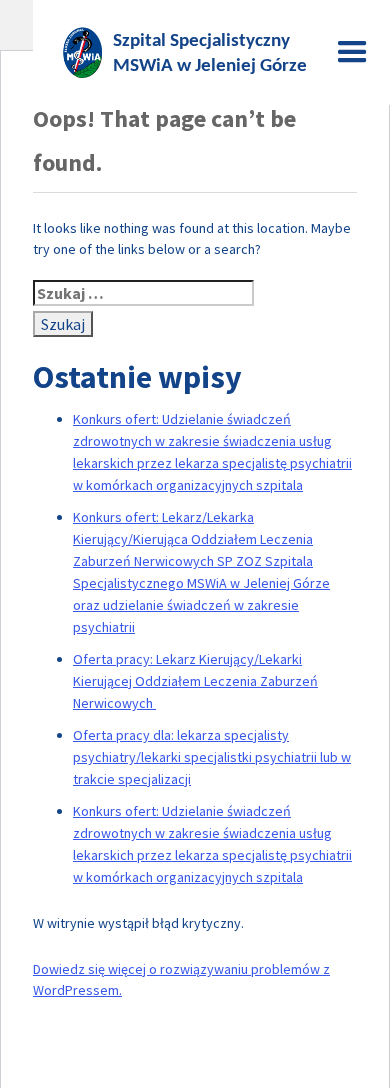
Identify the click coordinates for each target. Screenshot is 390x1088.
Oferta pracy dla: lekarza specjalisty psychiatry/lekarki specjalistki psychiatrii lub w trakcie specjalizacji (212, 757)
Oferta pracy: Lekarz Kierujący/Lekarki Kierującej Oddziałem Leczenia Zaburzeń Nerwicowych (195, 681)
